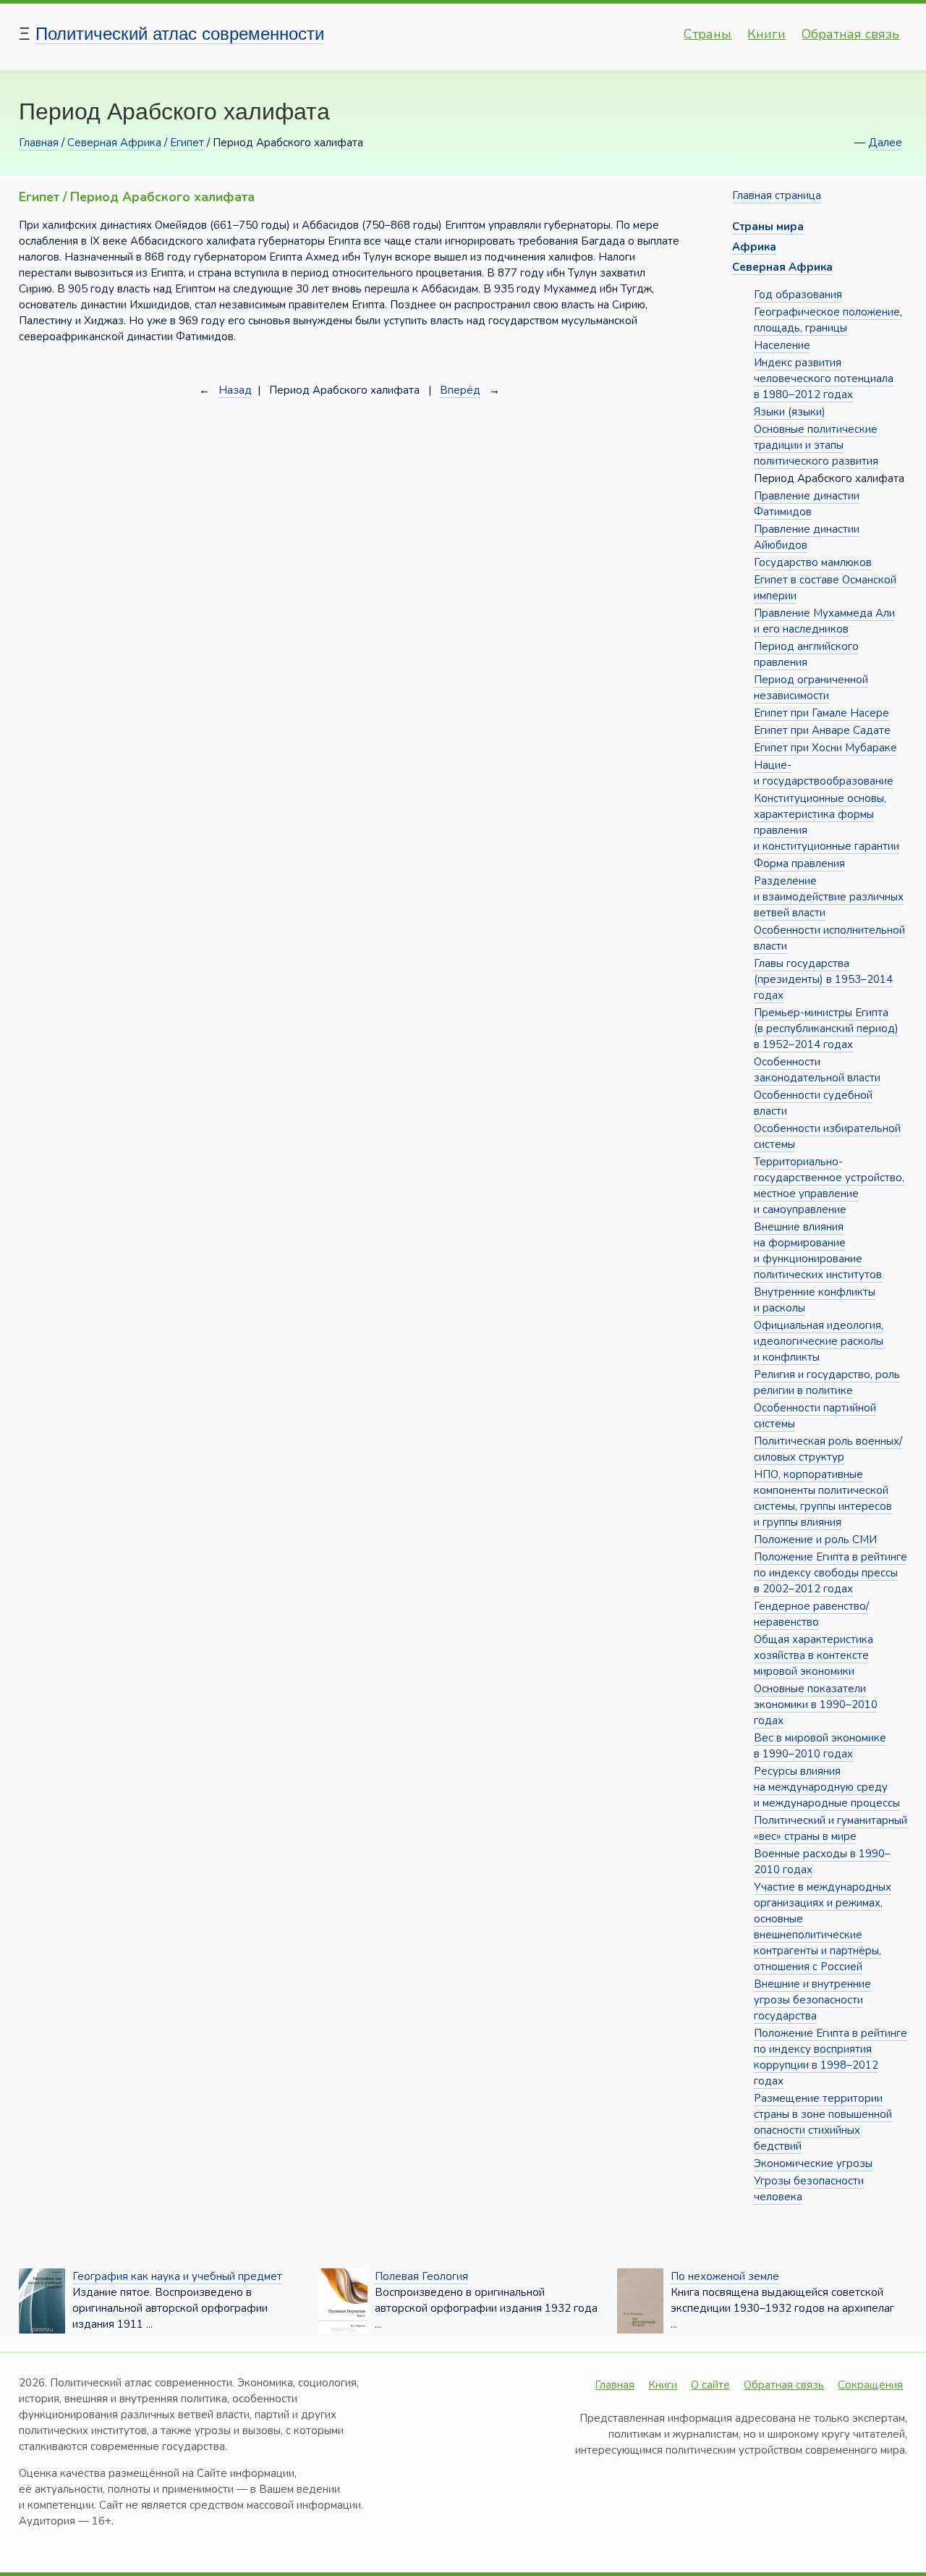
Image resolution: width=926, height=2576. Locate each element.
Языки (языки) (790, 412)
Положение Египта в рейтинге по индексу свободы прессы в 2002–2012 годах (831, 1573)
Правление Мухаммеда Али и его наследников (824, 621)
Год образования (798, 295)
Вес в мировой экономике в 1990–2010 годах (820, 1746)
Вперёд (460, 390)
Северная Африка (114, 143)
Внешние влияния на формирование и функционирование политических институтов (818, 1251)
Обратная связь (850, 34)
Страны (708, 34)
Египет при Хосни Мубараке (825, 748)
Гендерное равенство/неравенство (811, 1614)
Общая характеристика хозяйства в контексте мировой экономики (814, 1655)
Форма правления (799, 863)
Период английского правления (806, 654)
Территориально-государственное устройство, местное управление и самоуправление (829, 1186)
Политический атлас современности (180, 34)
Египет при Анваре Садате (822, 730)
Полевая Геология (421, 2276)
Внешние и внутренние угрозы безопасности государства (812, 2000)
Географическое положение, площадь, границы (828, 320)
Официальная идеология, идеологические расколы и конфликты (819, 1341)
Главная (39, 143)
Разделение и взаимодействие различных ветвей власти (829, 897)
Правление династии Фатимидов (807, 504)
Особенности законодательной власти (817, 1070)
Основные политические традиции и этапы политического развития (816, 445)
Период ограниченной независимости (811, 688)
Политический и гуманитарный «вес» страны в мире (831, 1828)
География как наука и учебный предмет (177, 2276)
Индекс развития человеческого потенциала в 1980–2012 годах (824, 379)
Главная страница (777, 195)
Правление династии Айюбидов (807, 537)
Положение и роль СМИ (815, 1540)
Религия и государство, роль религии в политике (827, 1382)
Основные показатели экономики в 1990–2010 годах (816, 1705)
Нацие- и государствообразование (824, 773)
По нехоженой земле (725, 2276)
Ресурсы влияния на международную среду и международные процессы (827, 1787)
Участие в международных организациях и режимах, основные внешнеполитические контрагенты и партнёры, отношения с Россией (823, 1927)
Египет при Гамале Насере (821, 713)
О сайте (710, 2385)
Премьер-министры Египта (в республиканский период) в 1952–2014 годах (826, 1029)
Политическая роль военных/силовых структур (828, 1449)
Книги (766, 34)
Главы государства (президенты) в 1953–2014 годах (823, 979)
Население (782, 345)
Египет (187, 143)
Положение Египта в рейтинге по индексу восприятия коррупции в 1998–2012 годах (831, 2057)
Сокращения (870, 2385)
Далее (885, 143)
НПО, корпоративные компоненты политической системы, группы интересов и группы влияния (823, 1498)
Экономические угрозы (813, 2163)
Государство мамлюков (813, 562)
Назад (235, 390)
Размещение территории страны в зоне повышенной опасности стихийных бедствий (823, 2122)
